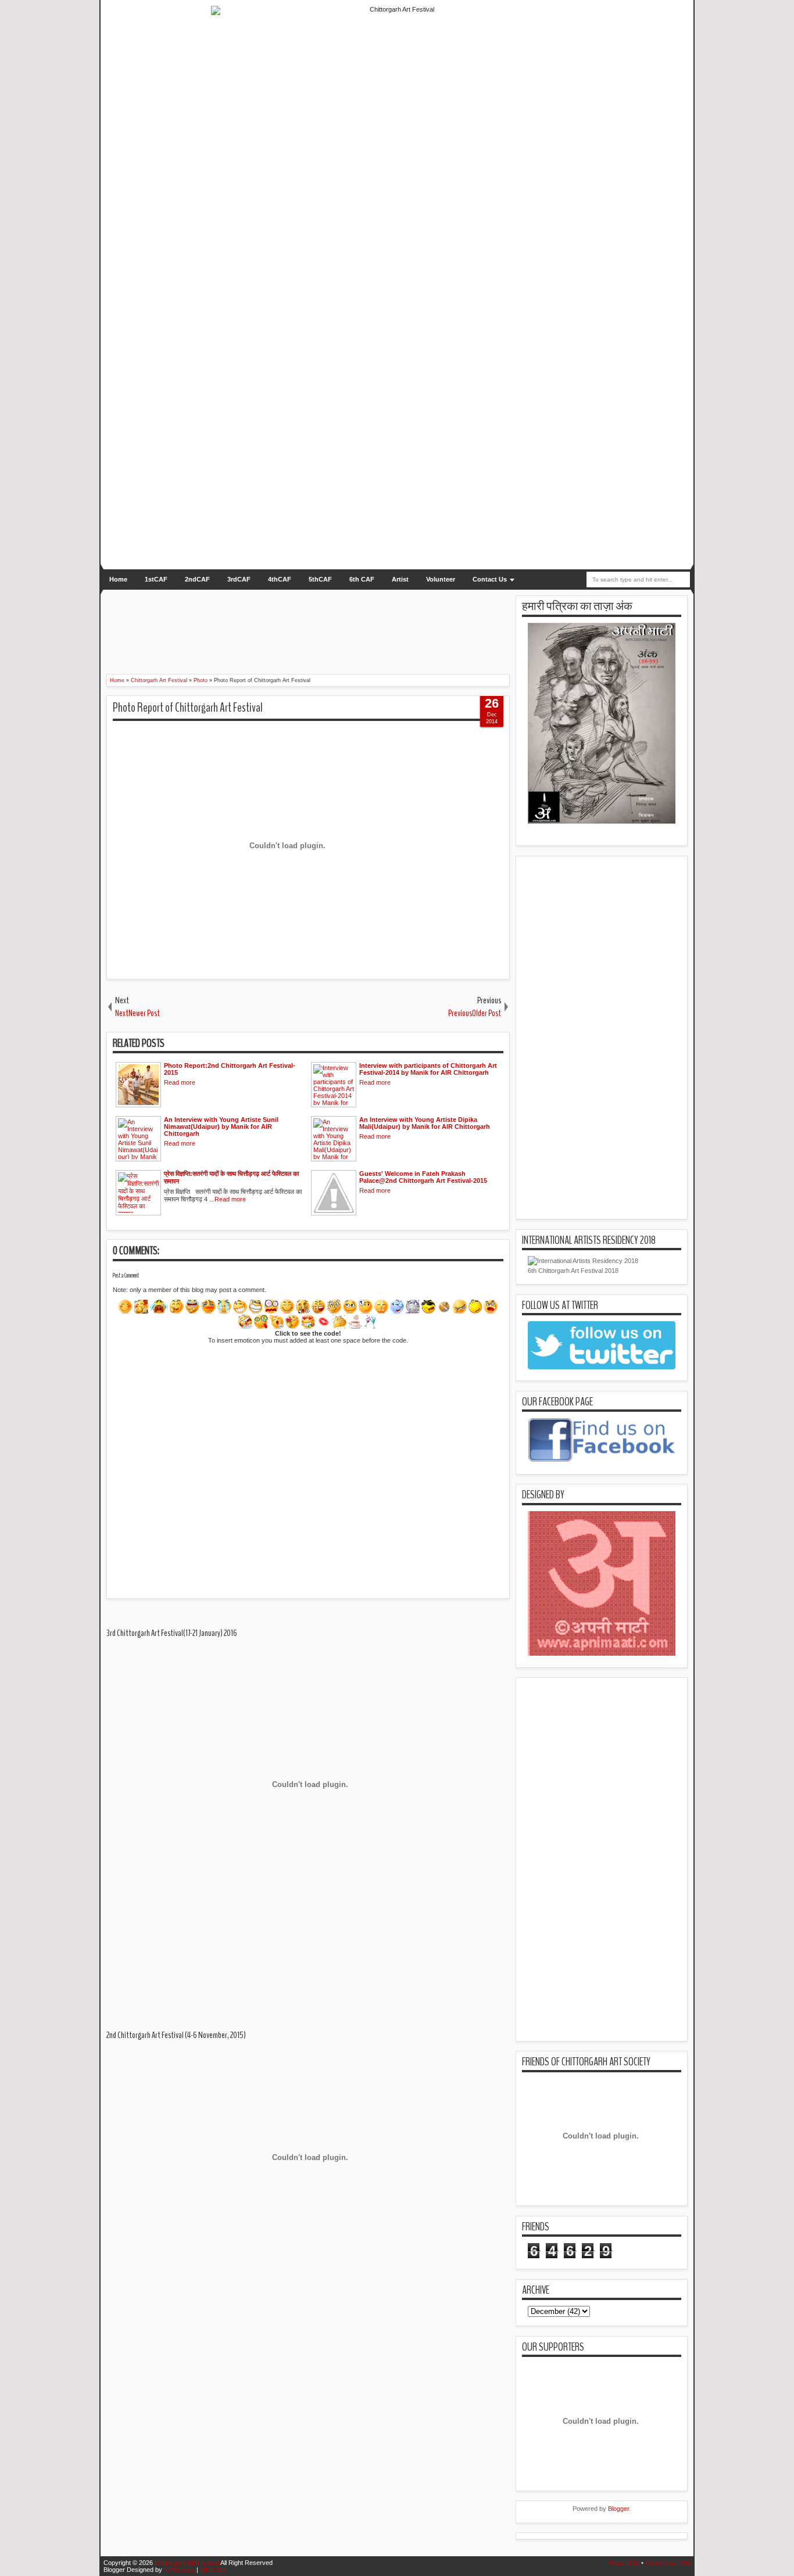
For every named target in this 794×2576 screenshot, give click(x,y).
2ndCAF (197, 579)
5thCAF (320, 579)
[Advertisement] (295, 625)
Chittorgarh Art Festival (187, 2563)
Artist (400, 579)
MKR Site (213, 2570)
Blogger (618, 2509)
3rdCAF (239, 579)
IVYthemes (179, 2570)
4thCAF (280, 579)
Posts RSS (624, 2563)
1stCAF (156, 579)
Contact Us (490, 579)
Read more (180, 1082)
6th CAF (362, 579)
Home (118, 579)
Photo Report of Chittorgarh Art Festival (188, 708)
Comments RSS (668, 2563)
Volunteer (441, 579)
